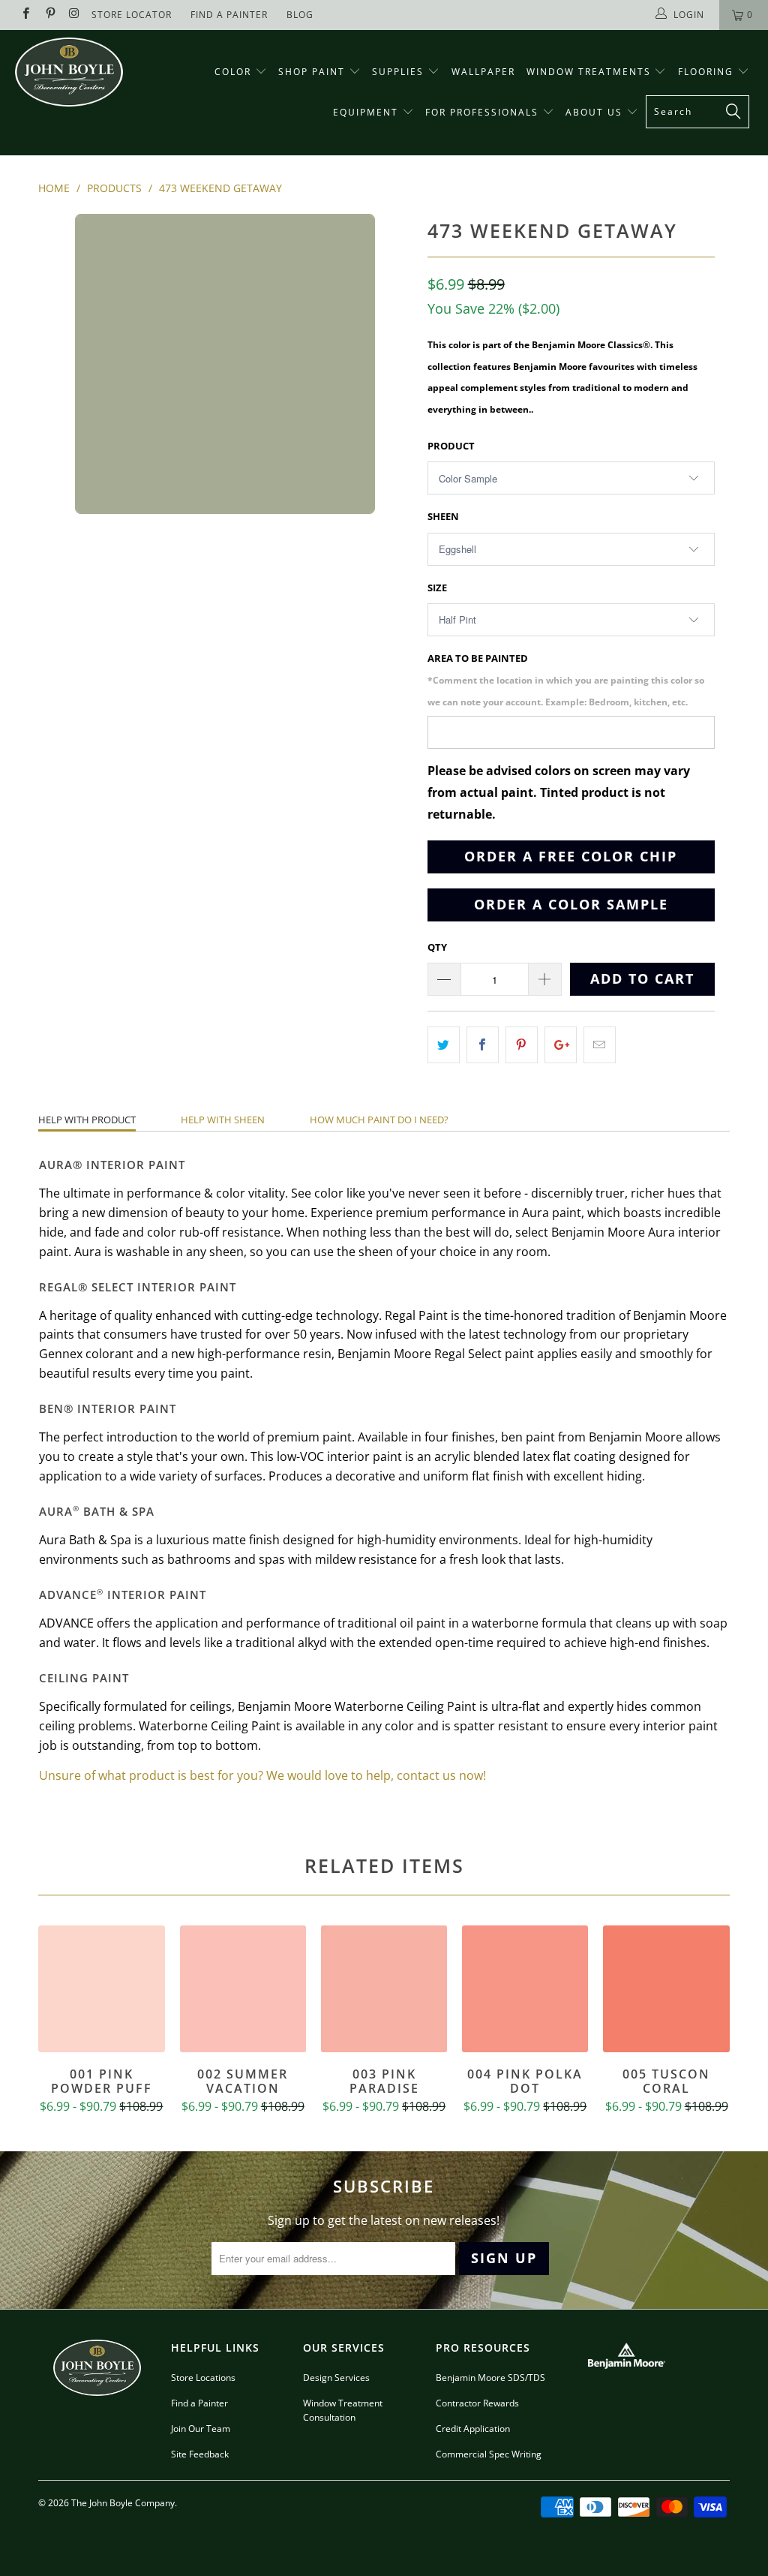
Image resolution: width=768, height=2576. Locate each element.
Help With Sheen (223, 1120)
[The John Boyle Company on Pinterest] (49, 15)
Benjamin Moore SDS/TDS (490, 2378)
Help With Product (87, 1120)
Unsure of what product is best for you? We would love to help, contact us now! (262, 1775)
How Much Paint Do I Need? (379, 1120)
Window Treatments (591, 72)
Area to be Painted (566, 679)
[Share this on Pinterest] (522, 1045)
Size (437, 588)
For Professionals (484, 112)
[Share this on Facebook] (483, 1045)
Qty (437, 947)
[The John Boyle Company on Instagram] (74, 15)
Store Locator (132, 15)
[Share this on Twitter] (444, 1045)
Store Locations (203, 2378)
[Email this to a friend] (600, 1045)
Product (451, 446)
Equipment (367, 112)
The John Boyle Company (123, 2503)
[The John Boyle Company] (69, 72)
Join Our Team (201, 2429)
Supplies (398, 72)
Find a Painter (199, 2403)
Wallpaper (483, 72)
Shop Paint (312, 72)
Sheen (443, 516)
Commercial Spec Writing (489, 2454)
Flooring (706, 72)
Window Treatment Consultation (343, 2410)
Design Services (336, 2378)
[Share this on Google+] (561, 1045)
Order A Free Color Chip (571, 856)
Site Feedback (200, 2454)
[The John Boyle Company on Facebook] (25, 15)
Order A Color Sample (571, 904)
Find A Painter (229, 15)
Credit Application (473, 2429)
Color (233, 72)
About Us (596, 112)
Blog (300, 15)
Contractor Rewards (477, 2403)
